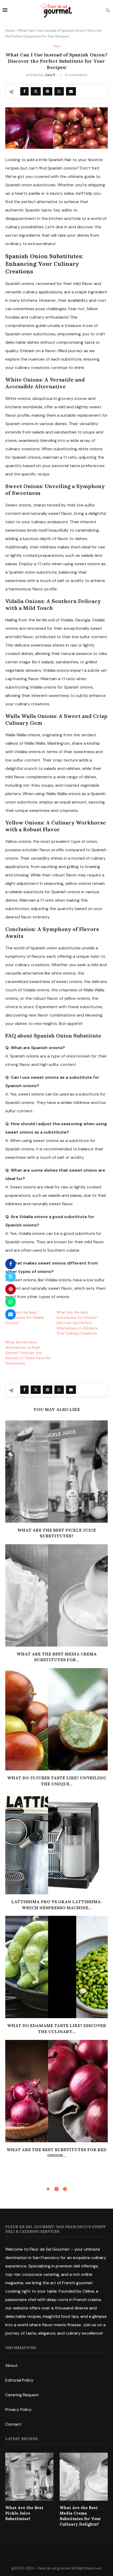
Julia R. (50, 75)
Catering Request (22, 2395)
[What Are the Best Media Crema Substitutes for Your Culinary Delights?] (56, 1595)
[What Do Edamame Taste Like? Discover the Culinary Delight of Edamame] (56, 1967)
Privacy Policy (18, 2410)
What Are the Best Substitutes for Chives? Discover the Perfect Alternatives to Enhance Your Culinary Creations (77, 1323)
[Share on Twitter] (36, 91)
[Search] (108, 11)
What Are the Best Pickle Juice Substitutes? (24, 2513)
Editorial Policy (19, 2380)
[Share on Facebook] (24, 91)
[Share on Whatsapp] (59, 91)
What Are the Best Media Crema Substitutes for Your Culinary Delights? (80, 2516)
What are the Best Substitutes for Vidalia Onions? (25, 1318)
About (11, 2365)
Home (10, 31)
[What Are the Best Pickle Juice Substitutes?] (56, 1472)
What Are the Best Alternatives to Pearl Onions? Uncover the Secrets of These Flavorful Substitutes (28, 1353)
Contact (13, 2424)
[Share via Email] (71, 91)
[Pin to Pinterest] (48, 91)
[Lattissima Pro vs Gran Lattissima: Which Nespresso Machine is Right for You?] (56, 1843)
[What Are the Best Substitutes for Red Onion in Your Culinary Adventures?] (56, 2091)
